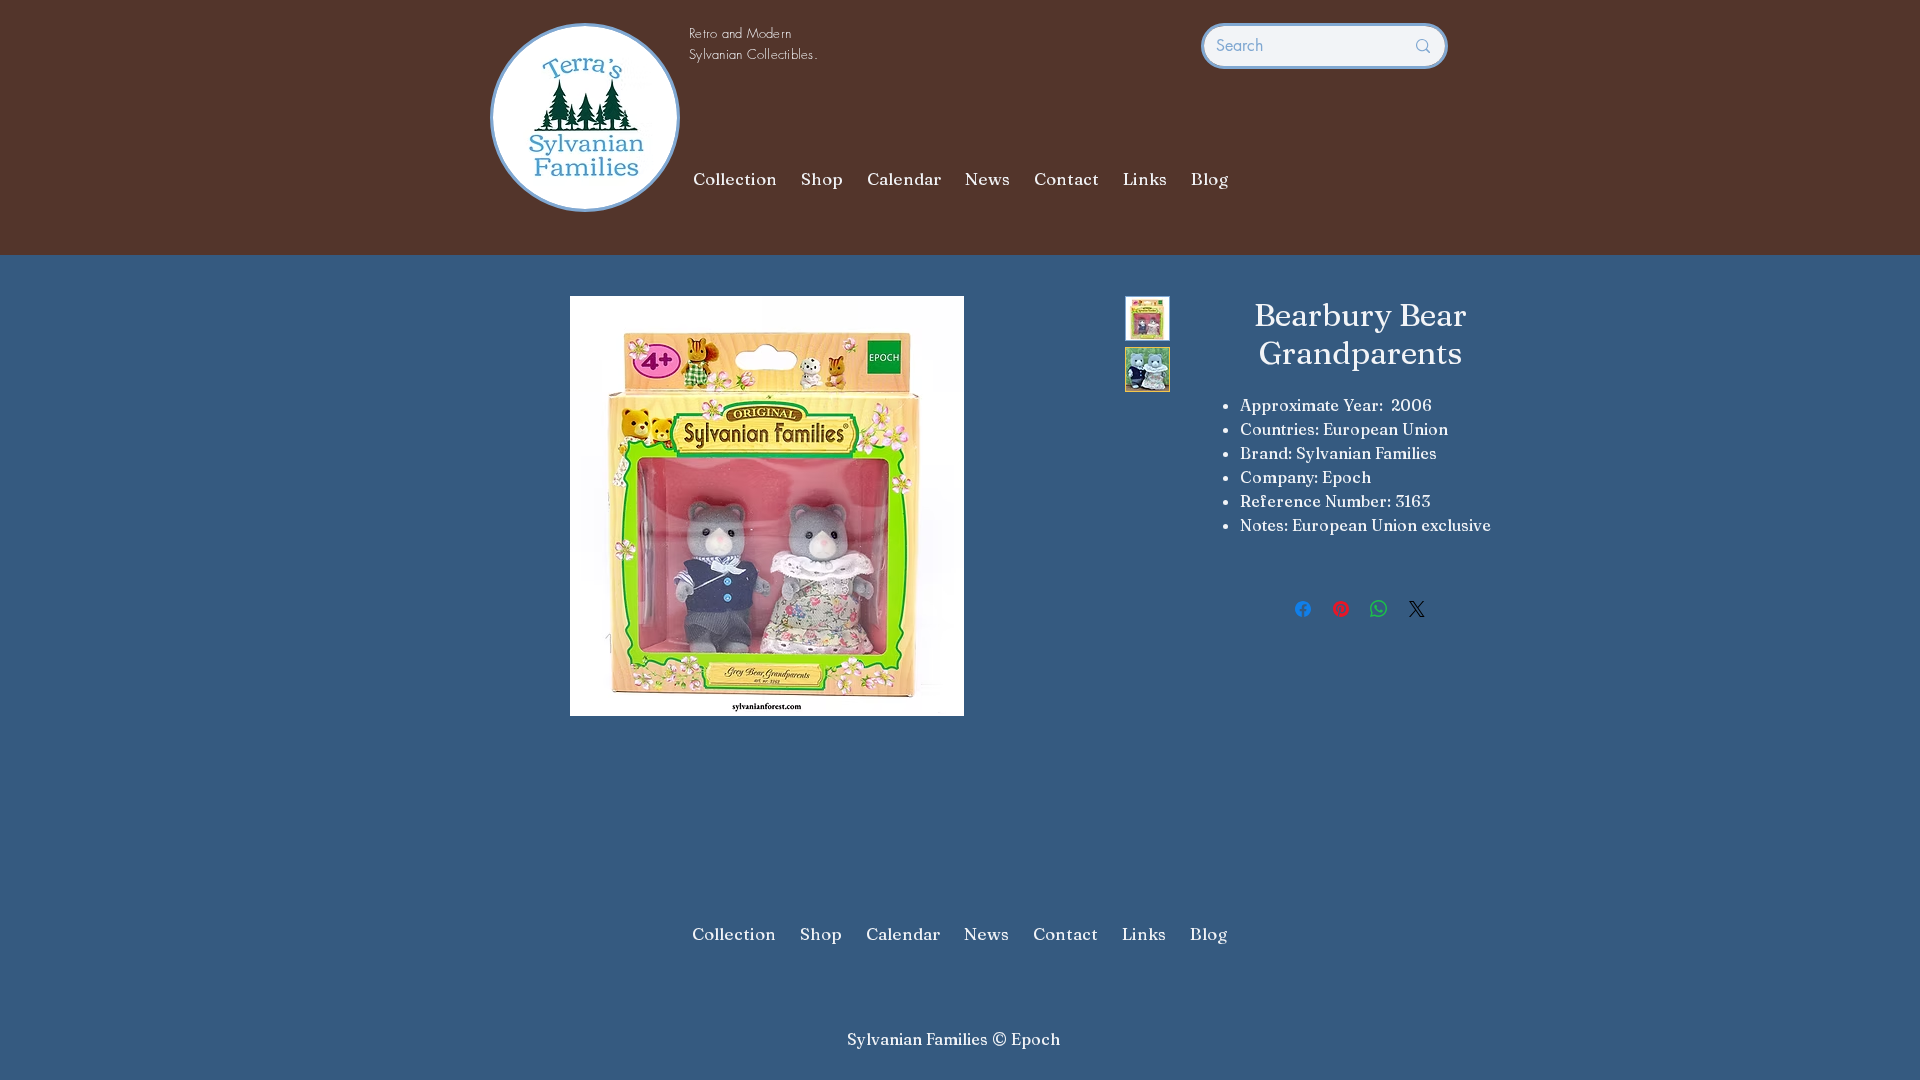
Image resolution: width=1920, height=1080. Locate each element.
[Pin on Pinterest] (1341, 609)
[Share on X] (1417, 609)
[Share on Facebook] (1303, 609)
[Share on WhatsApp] (1379, 609)
